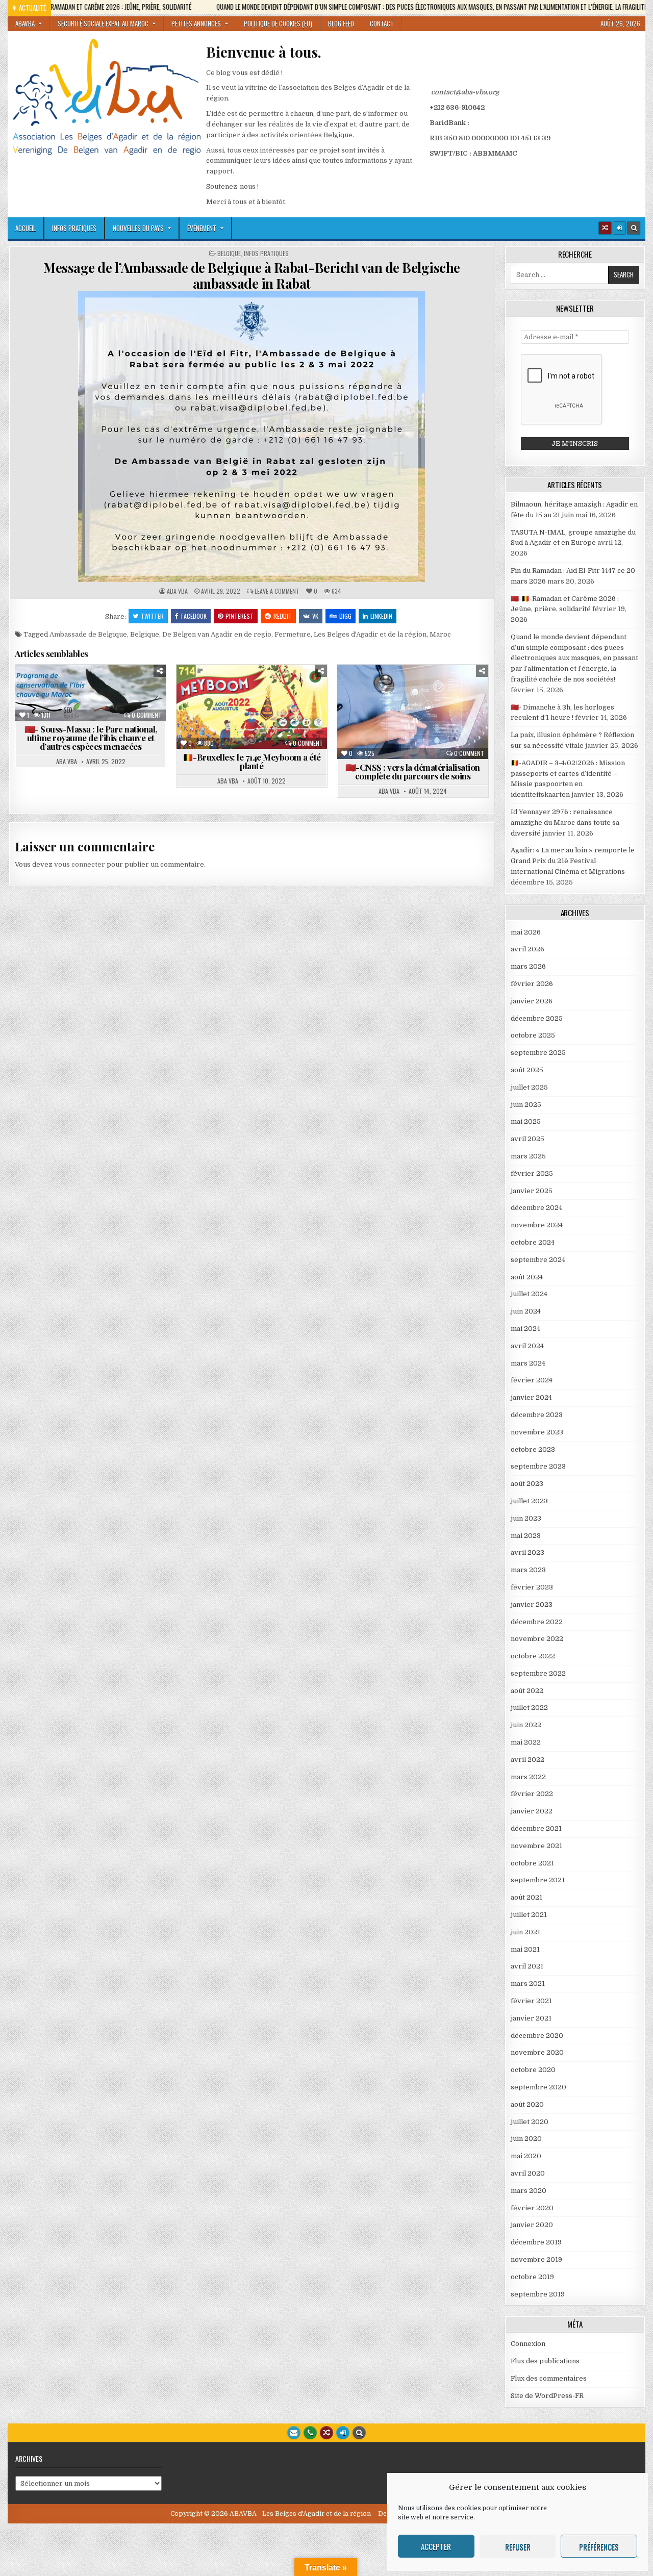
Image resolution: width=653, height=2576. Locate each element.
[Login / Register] (619, 228)
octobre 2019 (532, 2277)
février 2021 (531, 2001)
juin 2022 (526, 1725)
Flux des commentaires (549, 2378)
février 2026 (532, 984)
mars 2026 (528, 966)
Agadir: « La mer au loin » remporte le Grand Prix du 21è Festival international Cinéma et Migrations (573, 861)
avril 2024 (527, 1346)
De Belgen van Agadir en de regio (217, 634)
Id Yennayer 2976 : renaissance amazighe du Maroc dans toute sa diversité (565, 823)
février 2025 (532, 1173)
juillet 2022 (529, 1708)
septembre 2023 (538, 1466)
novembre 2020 (537, 2052)
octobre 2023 (533, 1449)
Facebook (194, 616)
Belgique (229, 254)
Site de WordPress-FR (547, 2396)
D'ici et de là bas (72, 689)
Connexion (528, 2344)
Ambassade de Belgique (88, 634)
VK (315, 616)
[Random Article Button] (605, 228)
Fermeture (293, 634)
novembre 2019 (536, 2259)
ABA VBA (177, 591)
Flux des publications (545, 2361)
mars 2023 (528, 1570)
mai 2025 (526, 1121)
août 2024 (527, 1277)
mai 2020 (526, 2156)
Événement (202, 228)
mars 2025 (528, 1156)
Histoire (222, 711)
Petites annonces (196, 23)
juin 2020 (526, 2139)
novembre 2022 (537, 1639)
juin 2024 (526, 1311)
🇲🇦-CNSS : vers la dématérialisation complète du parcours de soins (413, 772)
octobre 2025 (533, 1035)
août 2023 (527, 1484)
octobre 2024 (533, 1242)
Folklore (290, 700)
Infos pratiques (74, 228)
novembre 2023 (537, 1432)
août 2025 (527, 1070)
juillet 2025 (529, 1087)
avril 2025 (528, 1139)
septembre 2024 (538, 1260)
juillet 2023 (529, 1501)
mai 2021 (525, 1949)
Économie (380, 700)
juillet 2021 (529, 1915)
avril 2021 (527, 1966)
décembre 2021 (536, 1828)
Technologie (417, 732)
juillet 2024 (529, 1294)
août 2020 (527, 2104)
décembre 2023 (537, 1415)
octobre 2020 (533, 2070)
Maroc (440, 634)
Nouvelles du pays (138, 228)
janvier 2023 (532, 1605)
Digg (345, 616)
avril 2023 (528, 1552)
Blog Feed (341, 23)
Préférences (599, 2546)
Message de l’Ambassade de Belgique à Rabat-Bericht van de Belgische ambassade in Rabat (252, 275)
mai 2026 (526, 932)
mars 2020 (529, 2191)
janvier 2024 (531, 1397)
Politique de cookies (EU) (278, 23)
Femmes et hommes (61, 700)
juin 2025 (526, 1105)
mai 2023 (526, 1536)
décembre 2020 (537, 2036)
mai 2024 (525, 1329)
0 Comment (147, 715)
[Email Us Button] (294, 2433)
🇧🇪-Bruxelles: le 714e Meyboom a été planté (252, 761)
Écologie (127, 689)
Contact (382, 23)
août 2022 (527, 1691)
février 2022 (532, 1794)
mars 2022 (528, 1777)
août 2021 (526, 1897)
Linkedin (381, 616)
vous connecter (80, 864)
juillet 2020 (530, 2122)
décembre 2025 (537, 1018)
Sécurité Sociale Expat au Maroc (103, 23)
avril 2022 (528, 1760)
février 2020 (532, 2208)
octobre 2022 (533, 1656)
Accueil (26, 228)
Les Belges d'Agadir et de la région (370, 634)
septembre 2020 (538, 2087)
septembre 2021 (538, 1880)
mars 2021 (528, 1984)
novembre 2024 (537, 1225)
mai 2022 (526, 1742)
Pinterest (240, 616)
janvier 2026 (532, 1001)
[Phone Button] (310, 2433)
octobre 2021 (532, 1863)
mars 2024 (528, 1363)
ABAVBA (25, 23)
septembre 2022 (538, 1673)
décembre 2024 (536, 1208)
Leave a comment (277, 591)
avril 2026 (528, 949)
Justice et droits (448, 711)
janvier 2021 (531, 2018)
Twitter (152, 616)
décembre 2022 (537, 1622)
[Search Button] (634, 228)
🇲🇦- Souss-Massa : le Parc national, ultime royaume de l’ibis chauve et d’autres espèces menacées (91, 738)
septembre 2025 (538, 1053)
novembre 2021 (536, 1846)
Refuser (518, 2546)
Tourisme (292, 722)
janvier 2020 (532, 2225)
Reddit (283, 616)
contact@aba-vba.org (465, 92)
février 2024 (532, 1380)
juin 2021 (525, 1932)
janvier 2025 (532, 1191)
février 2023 (532, 1587)
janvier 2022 (532, 1811)
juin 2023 (526, 1518)
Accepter (436, 2546)
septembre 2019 (538, 2294)
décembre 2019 (536, 2242)
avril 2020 (528, 2173)
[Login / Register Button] (343, 2433)
